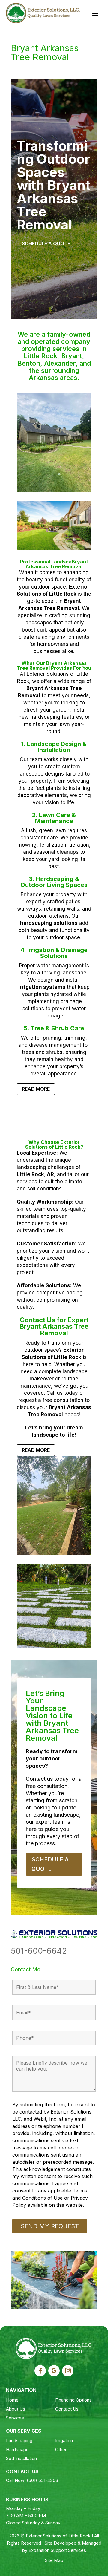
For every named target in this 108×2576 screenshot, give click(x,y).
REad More (36, 1089)
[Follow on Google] (54, 2371)
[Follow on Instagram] (68, 2371)
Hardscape (17, 2449)
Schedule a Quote (46, 243)
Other (61, 2449)
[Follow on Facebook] (40, 2371)
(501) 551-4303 (42, 2480)
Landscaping (19, 2441)
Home (12, 2400)
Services (15, 2418)
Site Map (54, 2560)
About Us (16, 2409)
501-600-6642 (39, 1951)
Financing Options (73, 2400)
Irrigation (64, 2441)
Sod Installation (21, 2458)
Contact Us (67, 2409)
